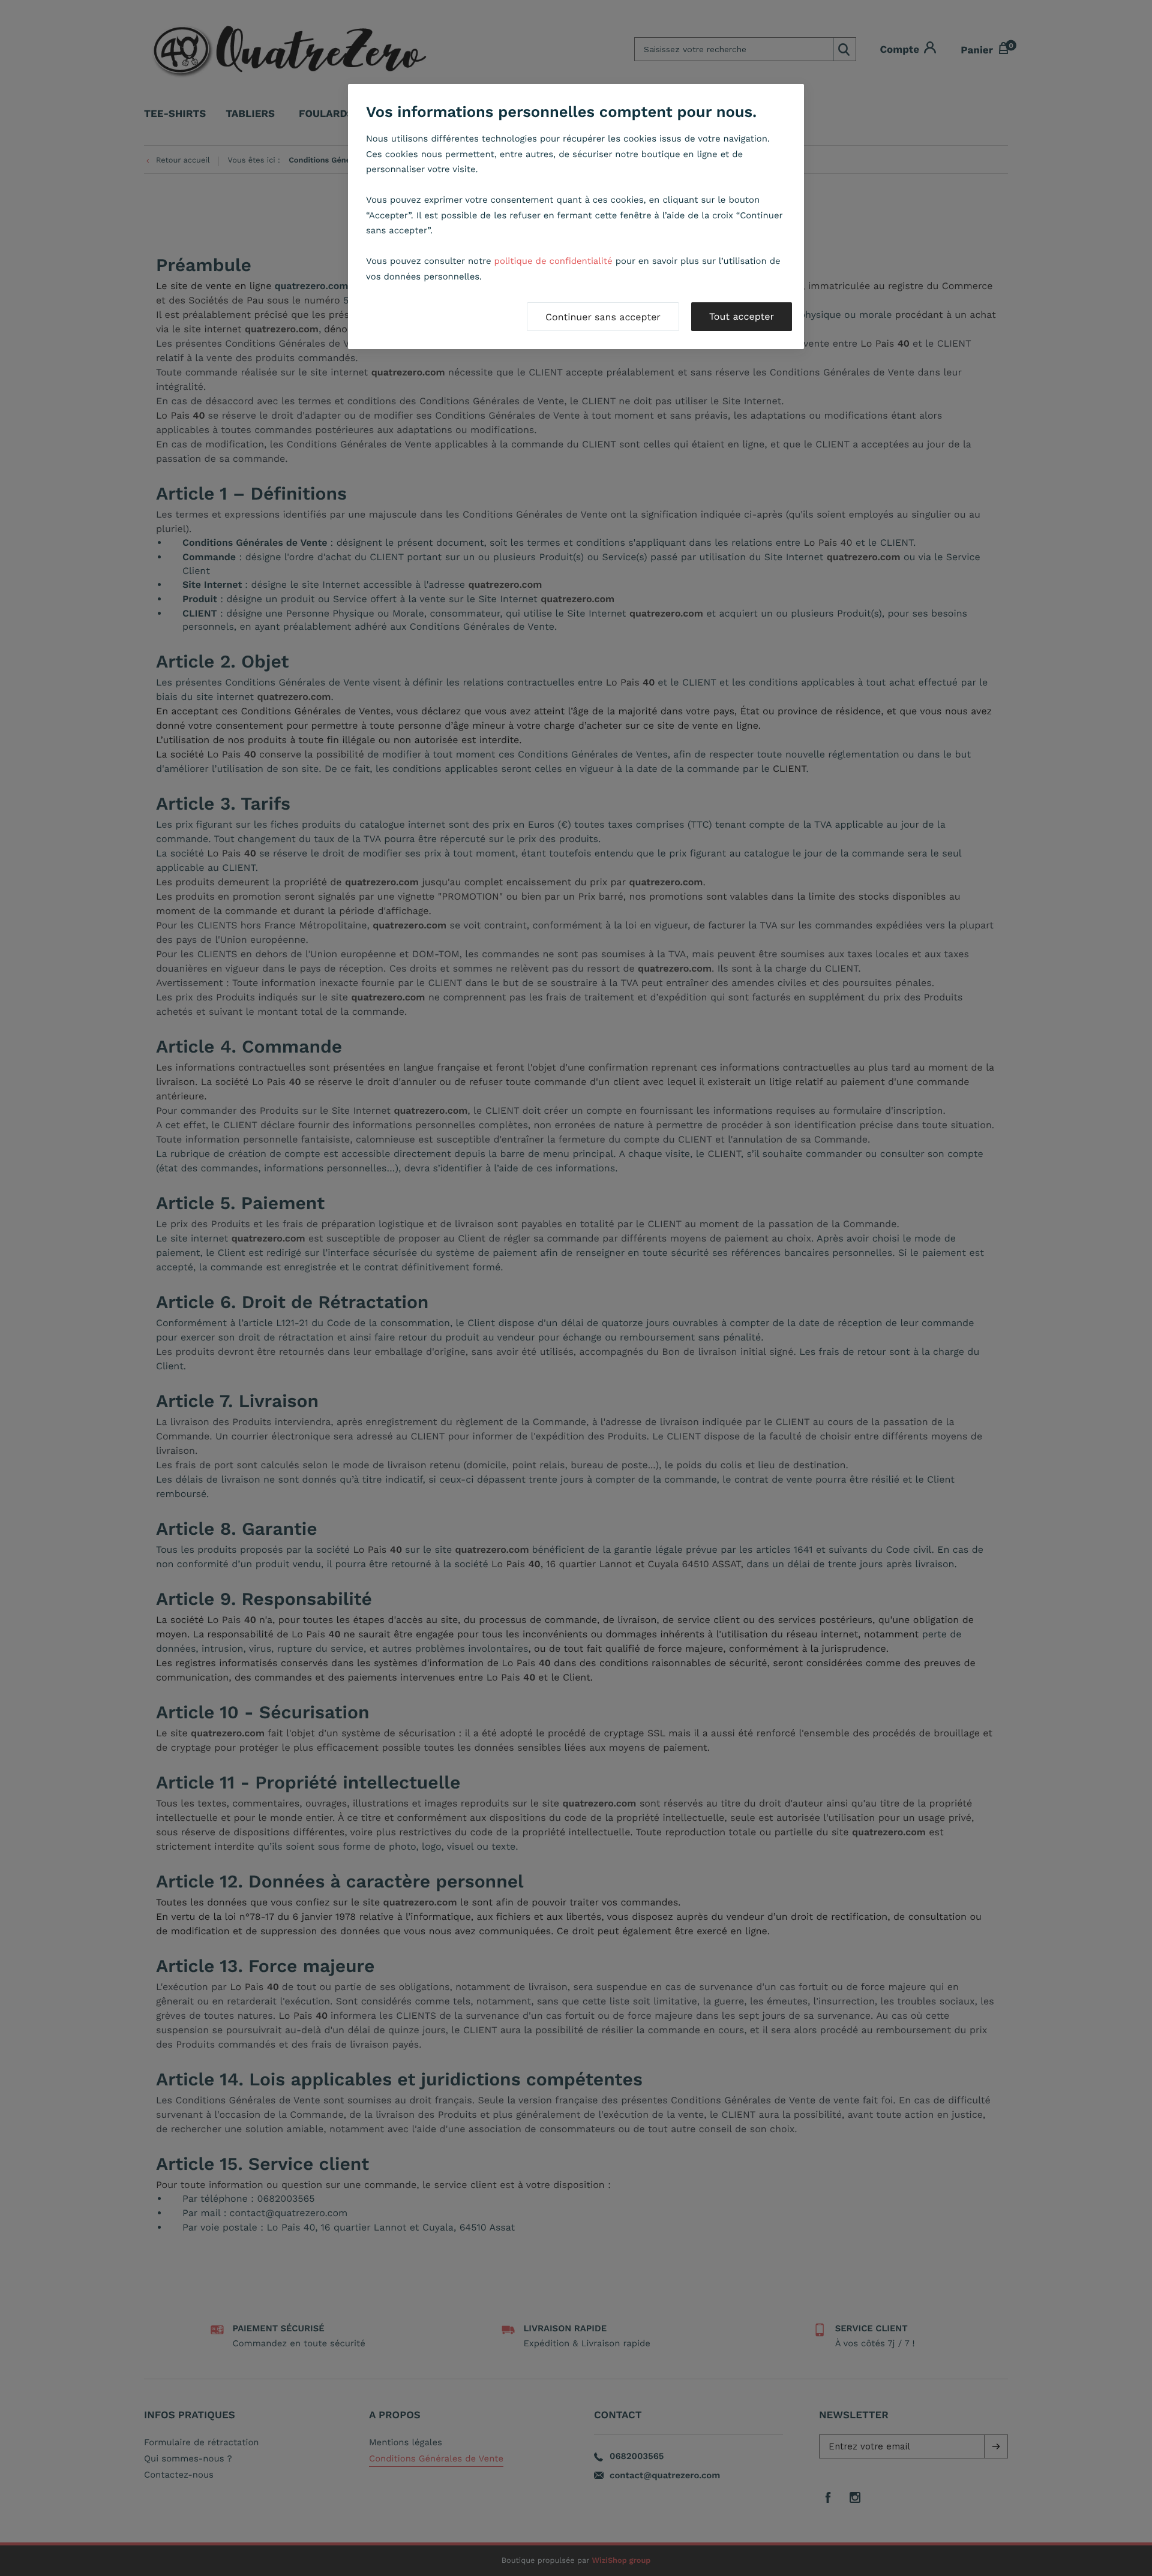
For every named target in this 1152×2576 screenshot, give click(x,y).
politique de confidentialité (553, 261)
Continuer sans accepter (603, 317)
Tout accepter (742, 316)
